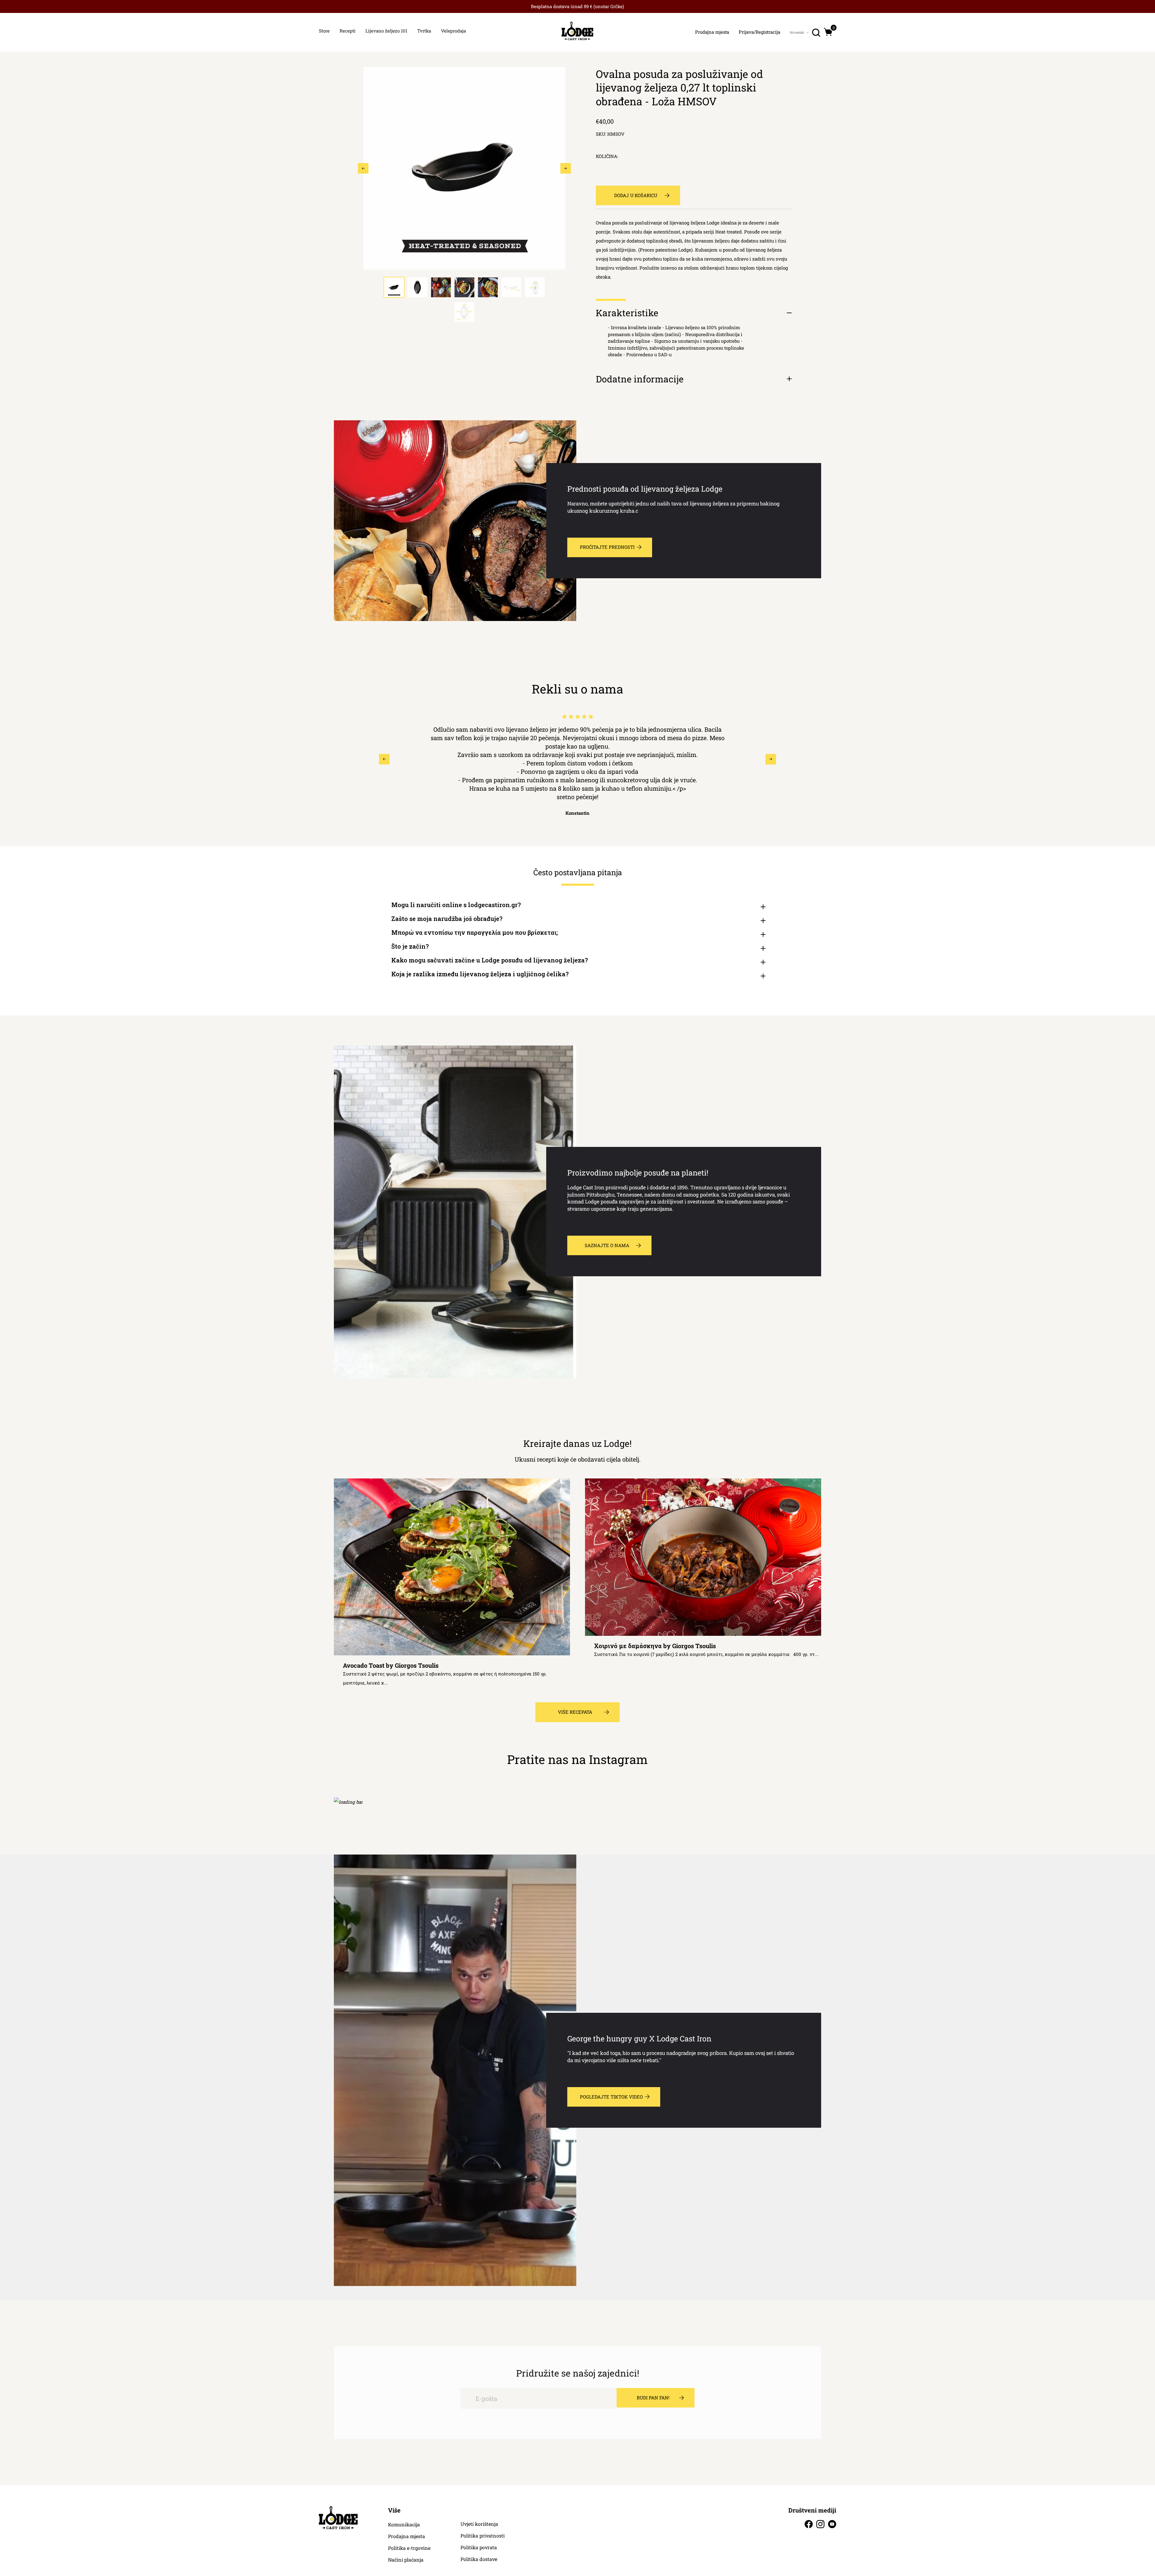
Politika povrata (479, 2547)
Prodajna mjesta (407, 2536)
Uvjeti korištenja (479, 2524)
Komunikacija (404, 2525)
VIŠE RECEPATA (575, 1712)
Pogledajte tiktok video (611, 2097)
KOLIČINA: (607, 156)
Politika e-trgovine (409, 2548)
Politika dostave (479, 2559)
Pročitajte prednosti (607, 547)
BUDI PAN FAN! (653, 2398)
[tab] (394, 287)
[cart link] (828, 32)
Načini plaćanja (406, 2560)
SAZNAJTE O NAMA (607, 1245)
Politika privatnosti (483, 2536)
